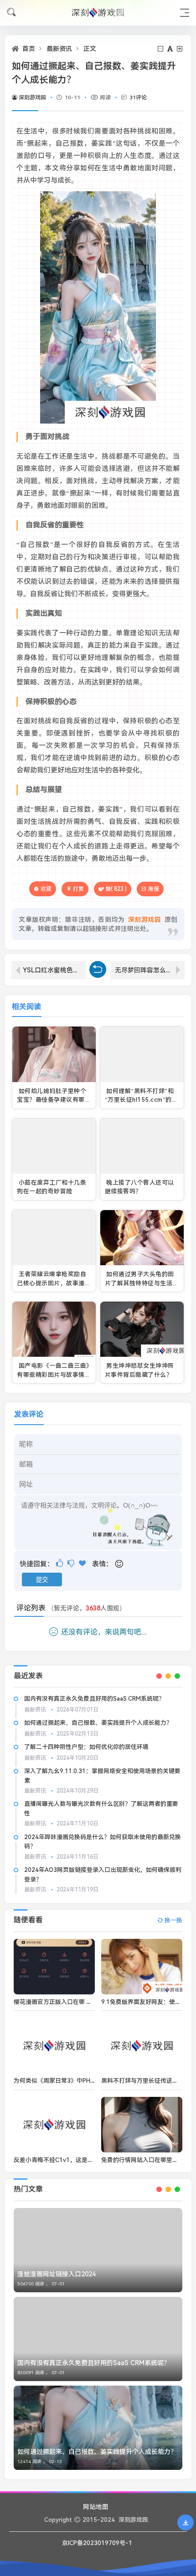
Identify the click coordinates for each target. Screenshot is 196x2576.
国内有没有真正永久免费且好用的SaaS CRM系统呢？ (94, 1699)
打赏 (78, 889)
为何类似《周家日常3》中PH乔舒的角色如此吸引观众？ (88, 2081)
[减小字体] (161, 49)
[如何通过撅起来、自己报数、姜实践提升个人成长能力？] (98, 2428)
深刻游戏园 (32, 97)
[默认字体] (171, 49)
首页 (29, 49)
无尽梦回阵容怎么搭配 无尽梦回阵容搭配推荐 (150, 970)
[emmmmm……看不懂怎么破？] (72, 1563)
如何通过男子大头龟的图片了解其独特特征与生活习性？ (142, 1283)
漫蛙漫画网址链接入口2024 (57, 2274)
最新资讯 (59, 49)
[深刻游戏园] (98, 13)
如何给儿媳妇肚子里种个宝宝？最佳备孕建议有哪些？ (52, 1100)
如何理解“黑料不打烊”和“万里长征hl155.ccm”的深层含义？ (141, 1100)
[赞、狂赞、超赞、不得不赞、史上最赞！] (83, 1563)
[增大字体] (180, 49)
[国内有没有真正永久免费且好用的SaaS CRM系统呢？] (98, 2339)
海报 (154, 889)
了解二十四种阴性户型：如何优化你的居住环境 (86, 1747)
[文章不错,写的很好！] (60, 1563)
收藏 (46, 889)
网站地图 (96, 2507)
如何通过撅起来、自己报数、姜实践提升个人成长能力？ (98, 1723)
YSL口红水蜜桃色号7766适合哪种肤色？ (54, 970)
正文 (90, 49)
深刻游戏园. (134, 2520)
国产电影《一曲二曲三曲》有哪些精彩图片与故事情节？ (53, 1375)
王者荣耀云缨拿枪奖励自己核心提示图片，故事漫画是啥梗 (54, 1283)
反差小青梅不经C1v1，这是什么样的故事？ (71, 2160)
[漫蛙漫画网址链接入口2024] (98, 2250)
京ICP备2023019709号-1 (97, 2543)
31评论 (138, 97)
